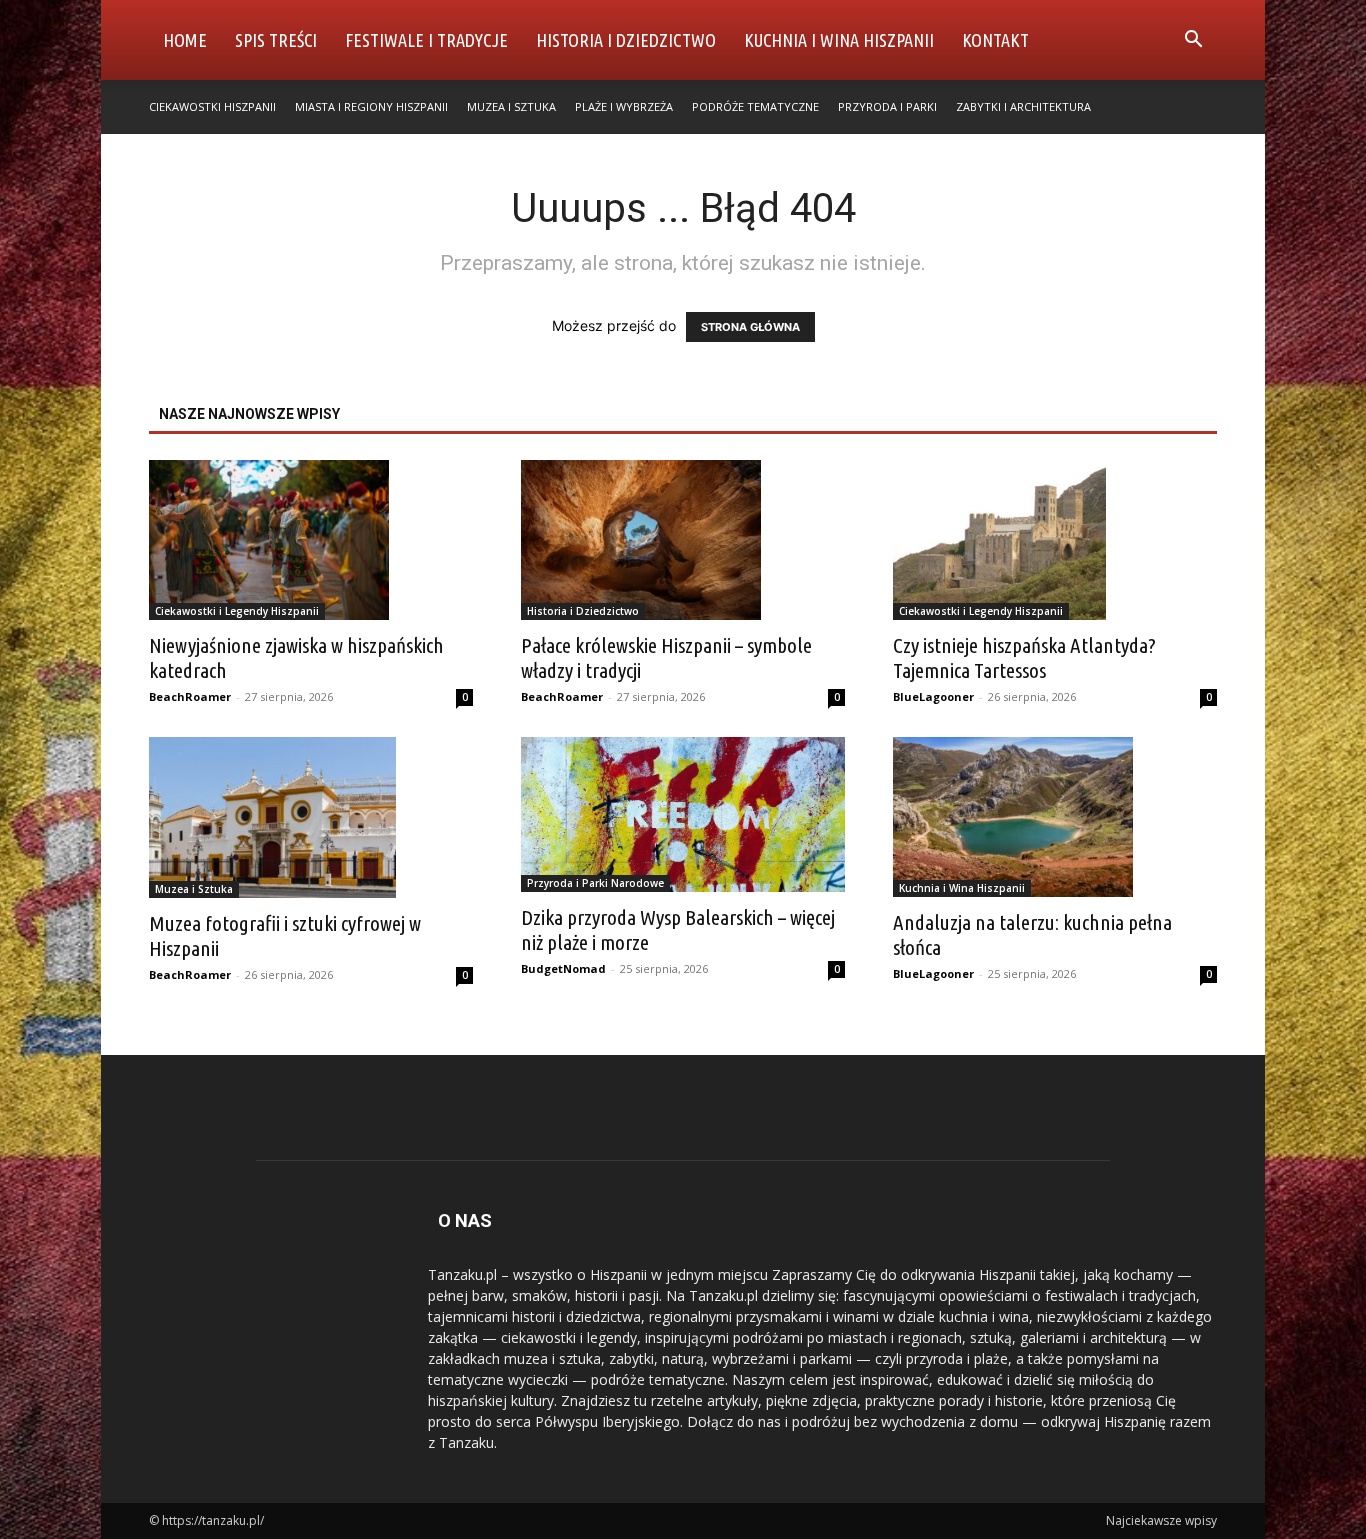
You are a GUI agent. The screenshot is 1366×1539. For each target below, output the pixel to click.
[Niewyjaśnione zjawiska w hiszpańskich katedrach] (311, 540)
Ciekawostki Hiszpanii (212, 106)
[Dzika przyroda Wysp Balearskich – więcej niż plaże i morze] (683, 814)
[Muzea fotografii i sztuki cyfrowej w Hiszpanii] (311, 817)
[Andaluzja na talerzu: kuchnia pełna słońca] (1055, 817)
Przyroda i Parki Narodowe (595, 883)
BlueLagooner (933, 696)
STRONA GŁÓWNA (750, 327)
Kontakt (995, 40)
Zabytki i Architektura (1023, 106)
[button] (1193, 41)
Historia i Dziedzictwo (626, 40)
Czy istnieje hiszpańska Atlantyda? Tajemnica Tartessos (1024, 657)
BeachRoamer (190, 696)
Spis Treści (276, 40)
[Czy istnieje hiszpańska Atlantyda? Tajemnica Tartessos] (1055, 540)
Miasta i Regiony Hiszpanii (371, 106)
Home (185, 40)
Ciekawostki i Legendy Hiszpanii (237, 611)
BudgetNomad (563, 968)
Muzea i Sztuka (511, 106)
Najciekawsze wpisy (1161, 1520)
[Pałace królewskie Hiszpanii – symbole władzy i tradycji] (683, 540)
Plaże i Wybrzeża (624, 106)
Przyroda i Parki (887, 106)
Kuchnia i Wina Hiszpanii (839, 40)
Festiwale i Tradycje (426, 40)
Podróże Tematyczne (755, 106)
